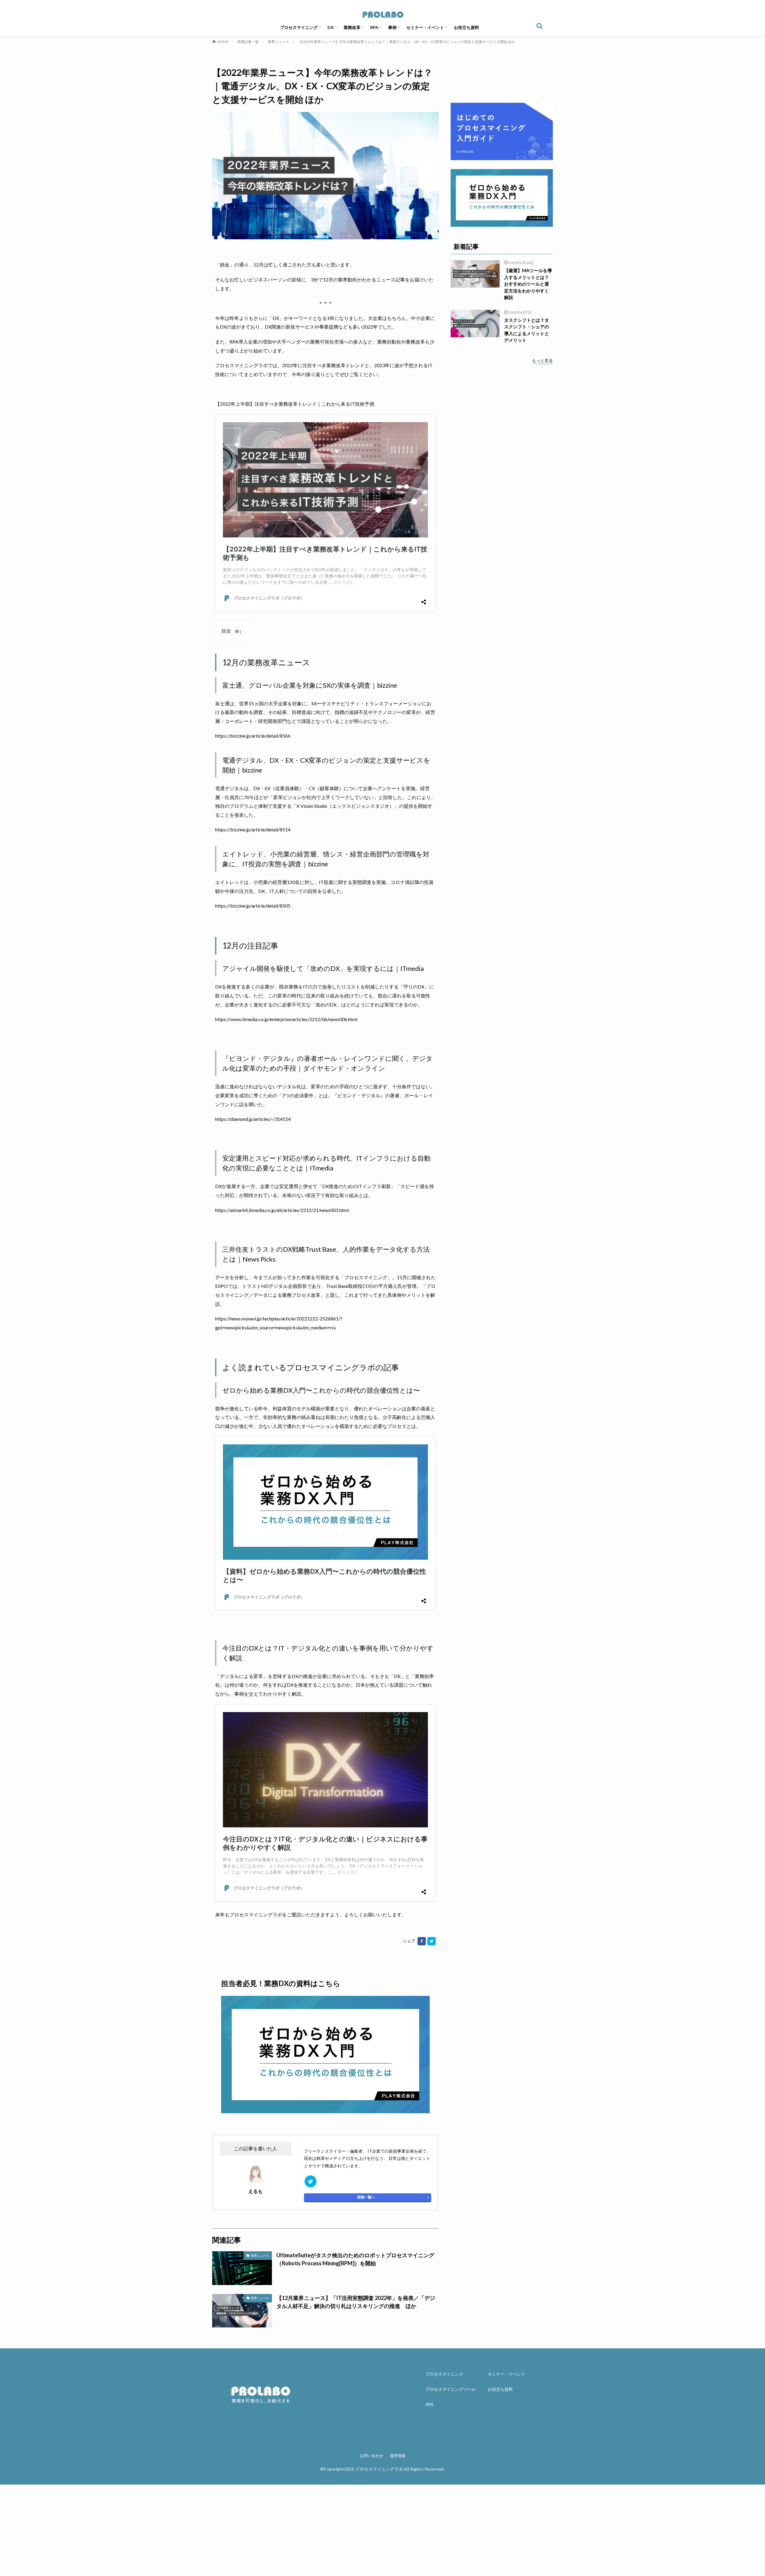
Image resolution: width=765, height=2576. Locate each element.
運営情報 (398, 2456)
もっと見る (542, 360)
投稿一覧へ (366, 2197)
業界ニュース (279, 42)
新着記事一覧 (248, 42)
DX (331, 27)
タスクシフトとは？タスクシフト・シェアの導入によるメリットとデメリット (527, 330)
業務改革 (352, 27)
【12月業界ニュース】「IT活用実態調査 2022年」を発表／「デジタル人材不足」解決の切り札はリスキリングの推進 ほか (356, 2302)
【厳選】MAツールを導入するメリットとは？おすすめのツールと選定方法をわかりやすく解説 (528, 284)
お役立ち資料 (466, 27)
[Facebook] (422, 1941)
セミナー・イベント (425, 27)
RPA (374, 27)
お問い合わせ (371, 2456)
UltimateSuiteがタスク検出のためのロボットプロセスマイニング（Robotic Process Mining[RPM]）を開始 (355, 2259)
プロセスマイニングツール (451, 2389)
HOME (223, 42)
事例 (392, 27)
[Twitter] (432, 1941)
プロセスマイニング (299, 27)
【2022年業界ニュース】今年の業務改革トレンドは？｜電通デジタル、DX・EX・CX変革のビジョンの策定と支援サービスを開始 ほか (407, 42)
